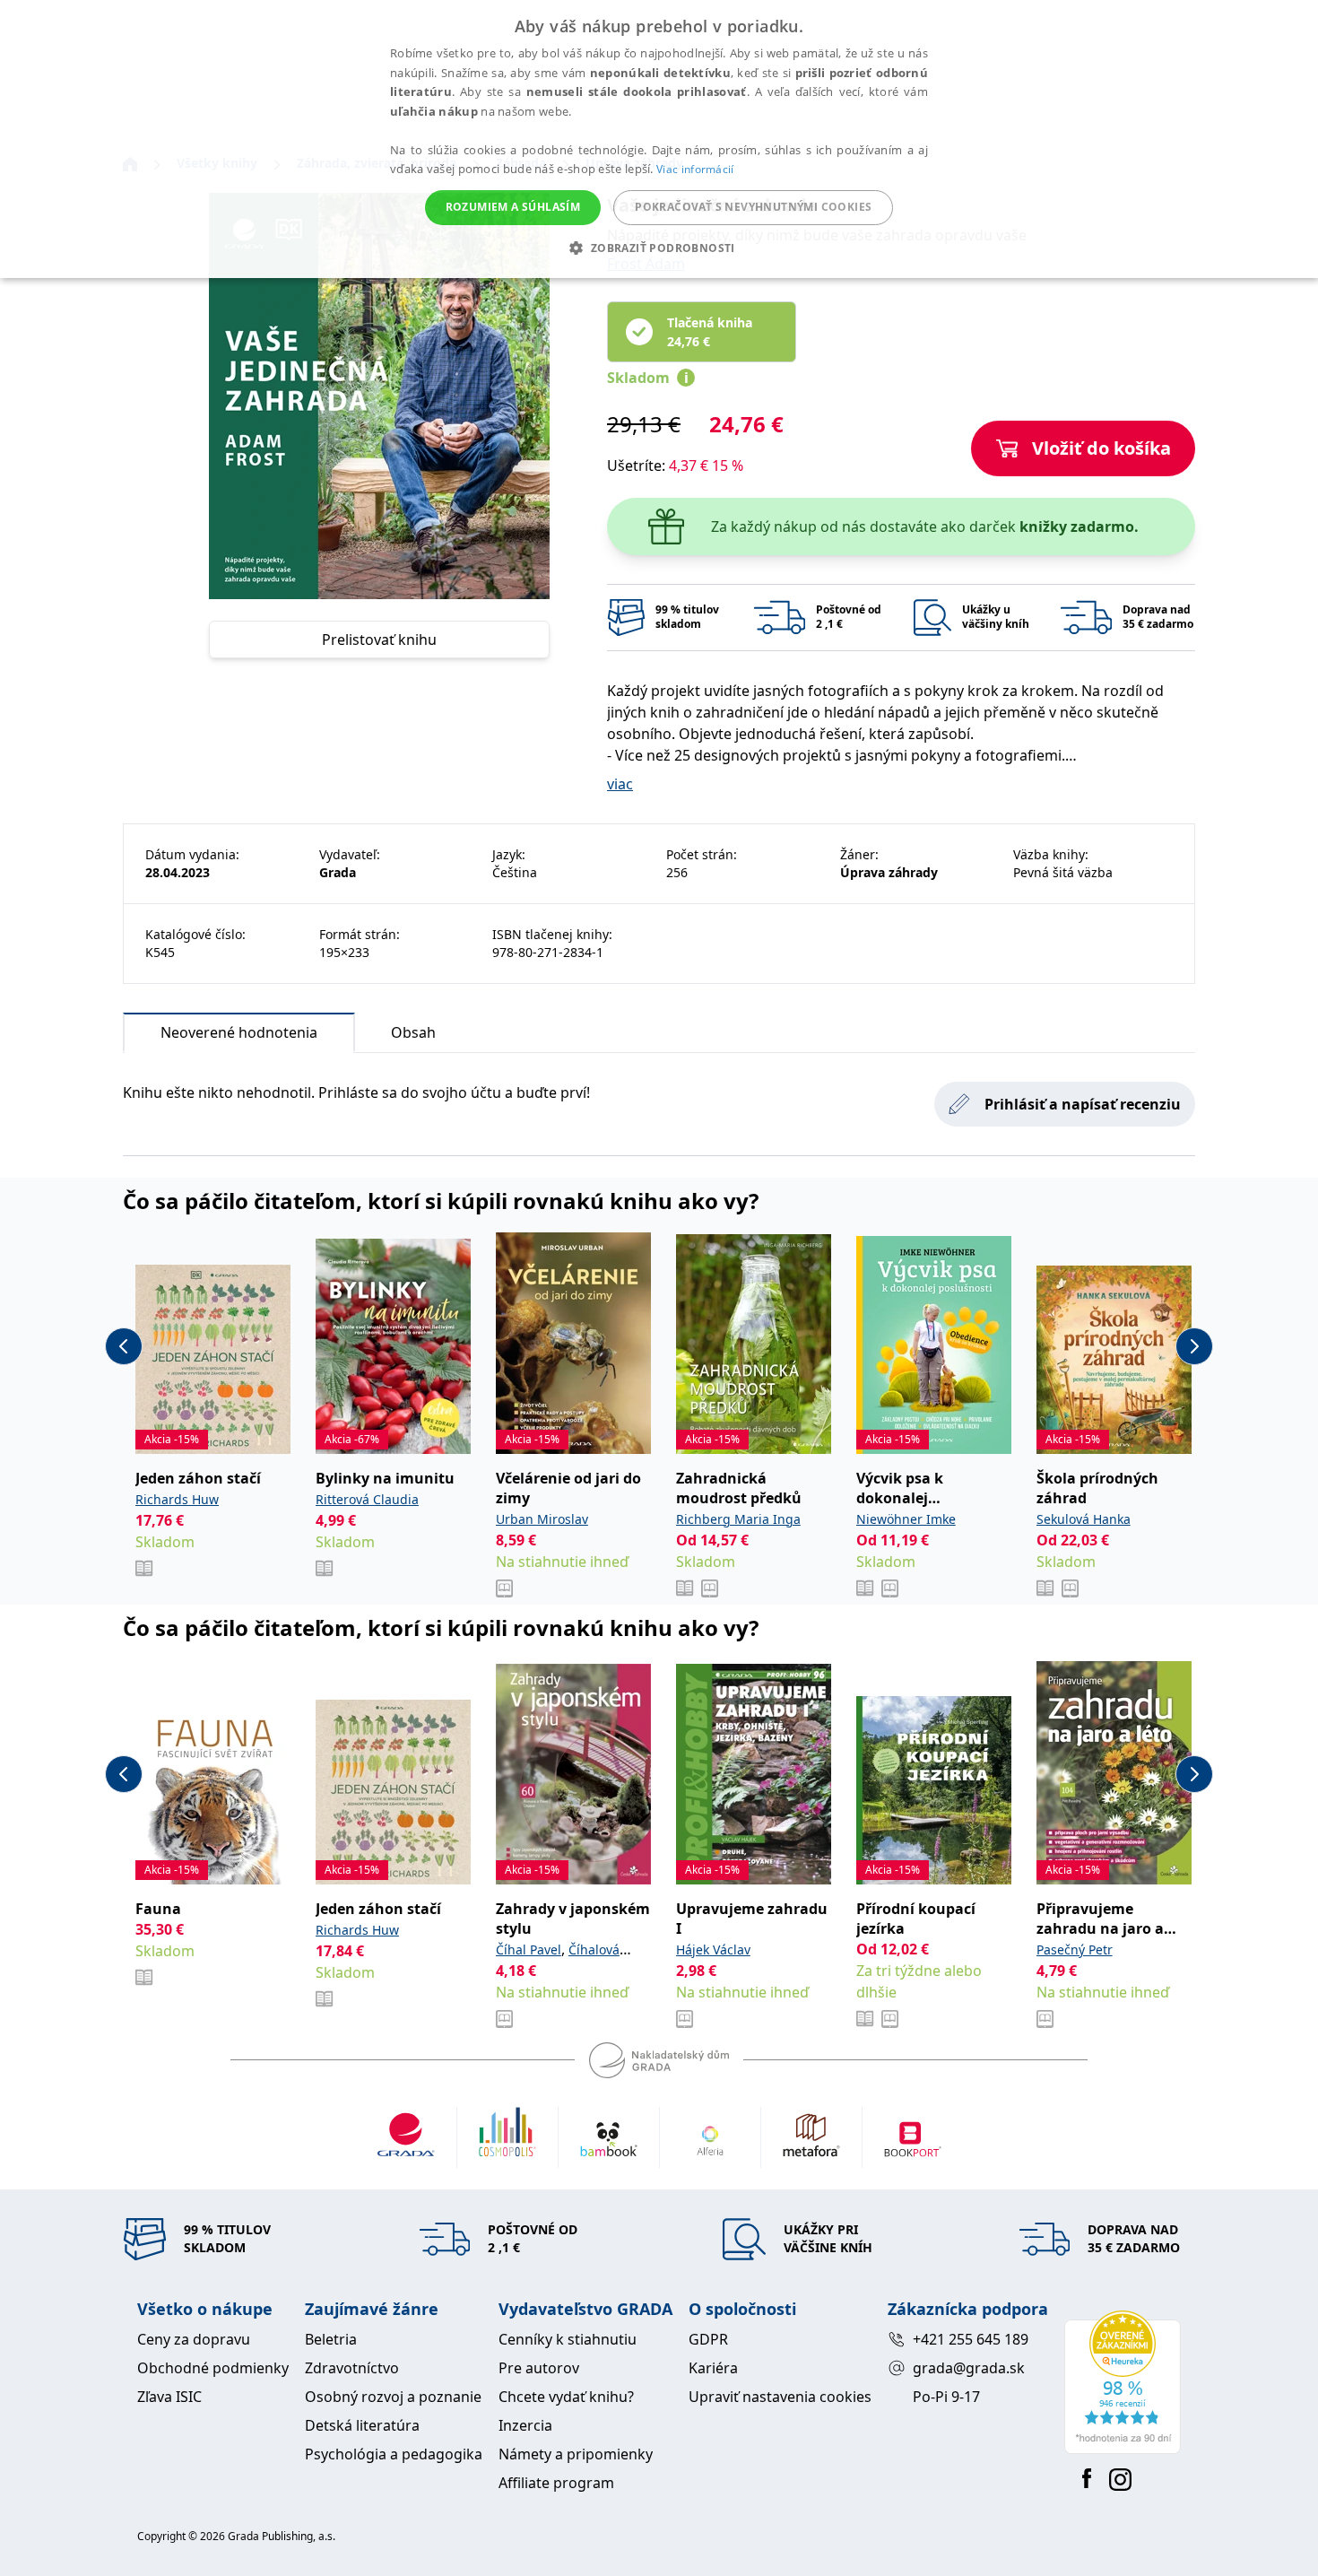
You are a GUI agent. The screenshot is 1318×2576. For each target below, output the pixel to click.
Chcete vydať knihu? (566, 2397)
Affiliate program (556, 2483)
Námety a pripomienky (576, 2454)
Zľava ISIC (169, 2397)
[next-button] (1194, 1346)
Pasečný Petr (1075, 1949)
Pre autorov (539, 2368)
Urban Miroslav (542, 1519)
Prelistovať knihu (379, 640)
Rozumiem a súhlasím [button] (513, 207)
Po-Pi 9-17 (946, 2397)
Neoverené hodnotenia (239, 1032)
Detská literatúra (362, 2425)
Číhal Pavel (529, 1949)
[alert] (659, 139)
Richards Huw (177, 1499)
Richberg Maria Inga (738, 1519)
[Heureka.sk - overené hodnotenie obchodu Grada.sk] (1123, 2382)
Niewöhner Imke (906, 1519)
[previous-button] (124, 1346)
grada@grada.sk (969, 2368)
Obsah (413, 1032)
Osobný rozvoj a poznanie (393, 2397)
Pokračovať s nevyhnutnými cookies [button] (753, 207)
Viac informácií (695, 169)
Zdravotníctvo (352, 2368)
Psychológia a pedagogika (394, 2454)
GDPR (708, 2339)
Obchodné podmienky (213, 2368)
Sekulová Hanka (1084, 1519)
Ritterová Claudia (367, 1499)
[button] (659, 248)
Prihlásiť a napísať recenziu (1083, 1104)
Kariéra (713, 2368)
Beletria (331, 2339)
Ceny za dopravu (194, 2339)
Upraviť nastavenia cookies (780, 2397)
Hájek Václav (713, 1949)
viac (620, 784)
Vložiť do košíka (1101, 448)
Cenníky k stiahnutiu (568, 2339)
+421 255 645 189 (971, 2339)
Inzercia (525, 2425)
